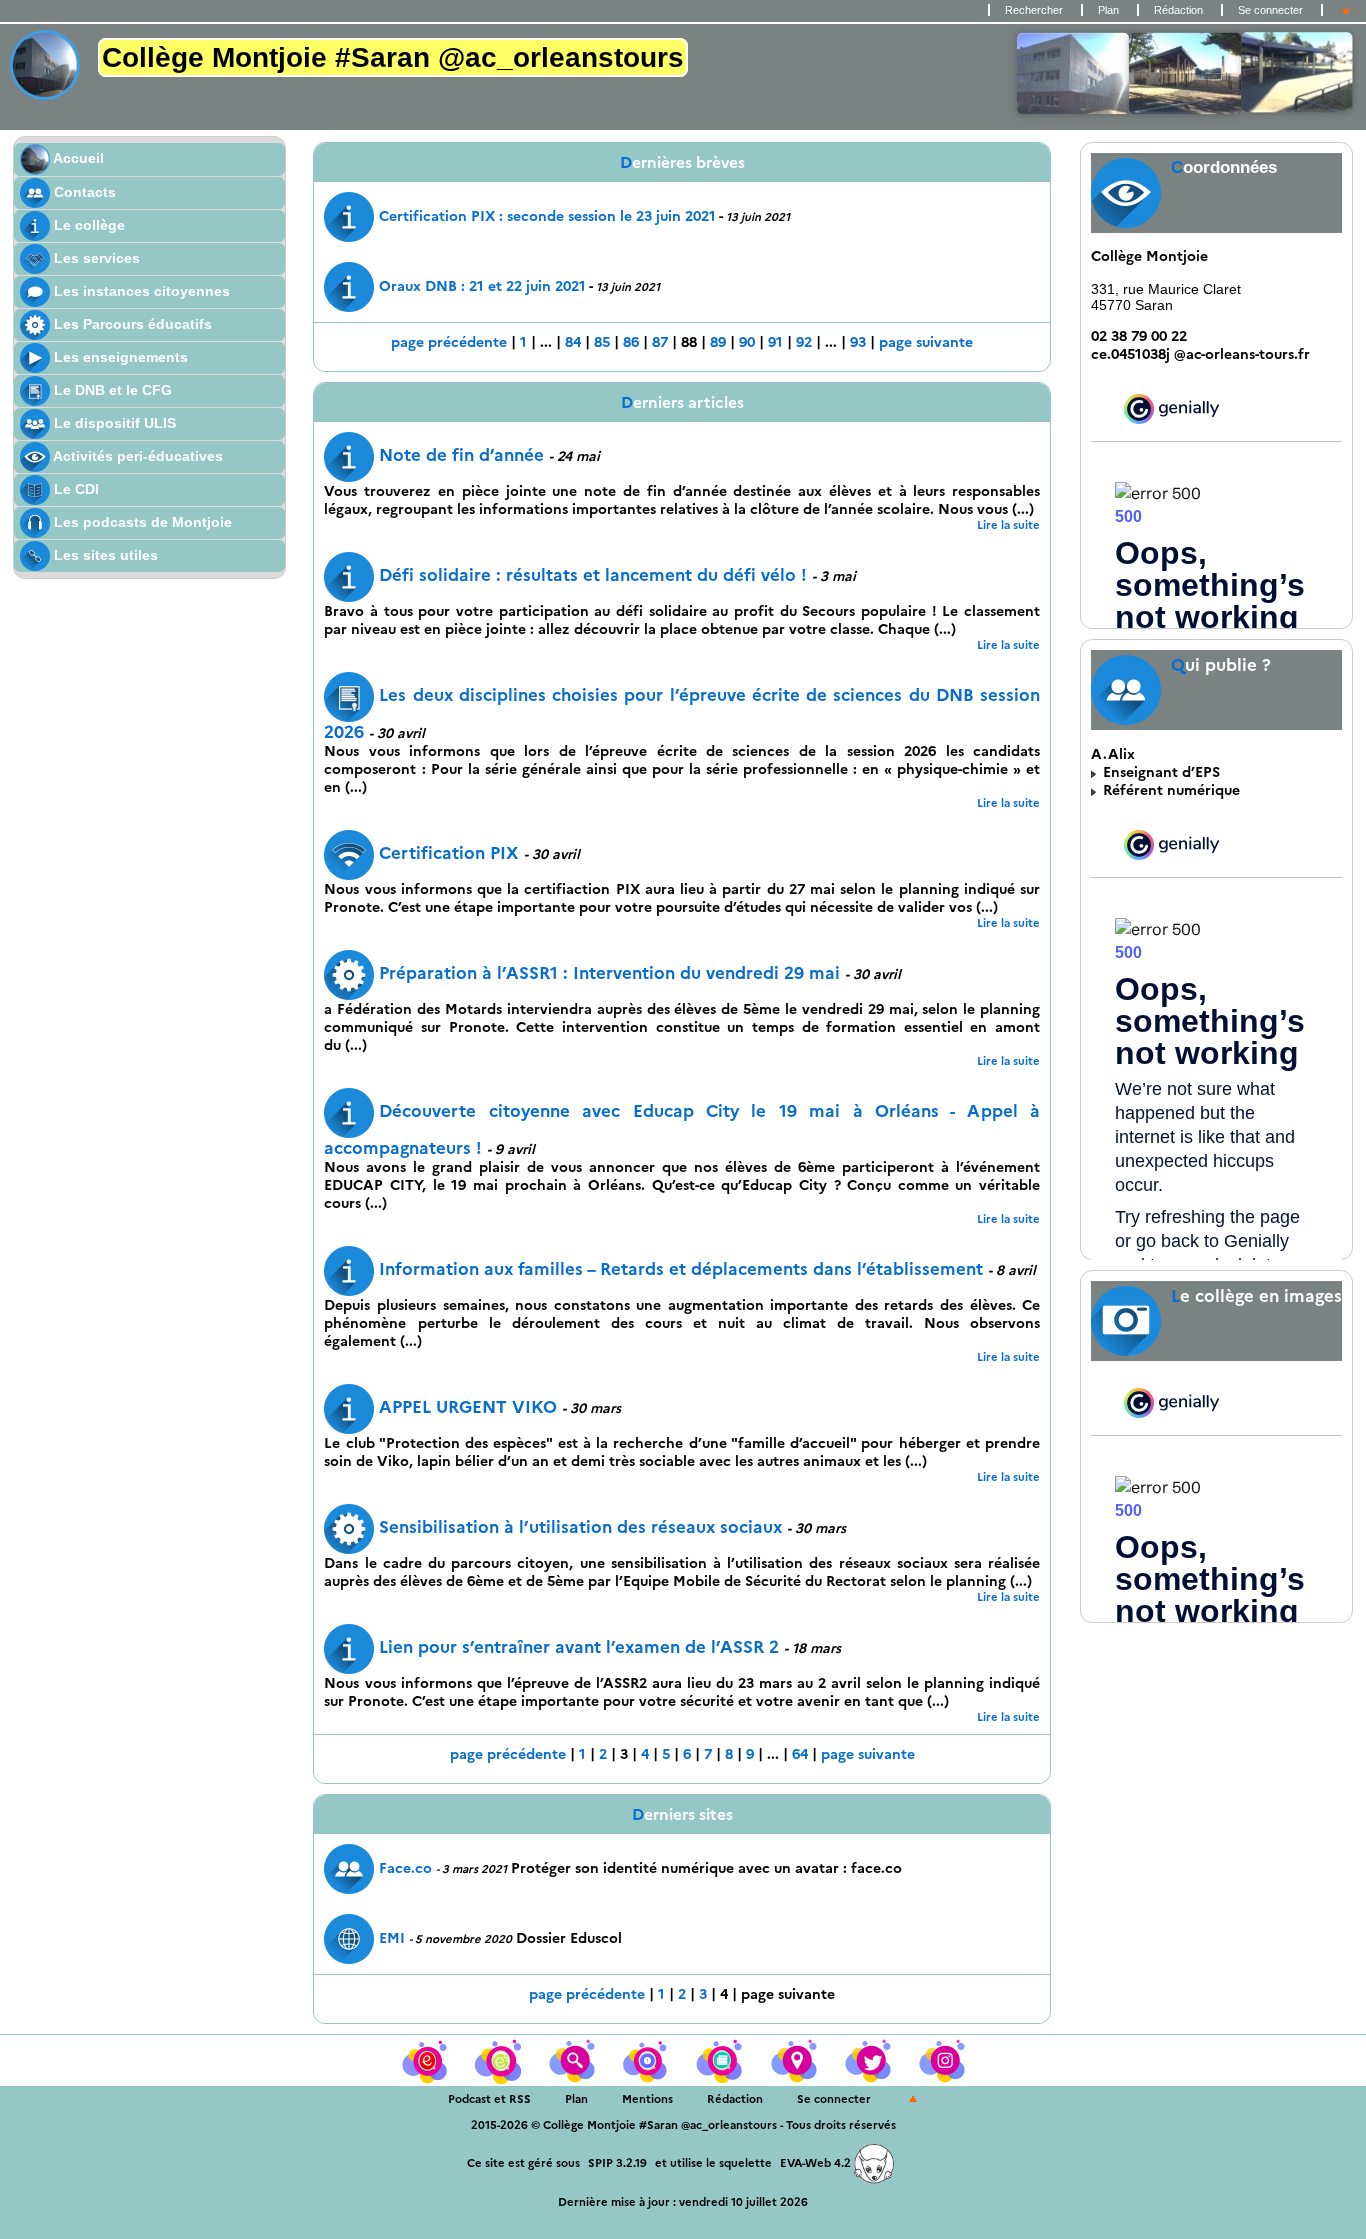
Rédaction (1178, 10)
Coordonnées (1224, 167)
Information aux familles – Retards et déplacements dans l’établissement (681, 1269)
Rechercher (1034, 10)
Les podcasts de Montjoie (141, 522)
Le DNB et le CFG (111, 390)
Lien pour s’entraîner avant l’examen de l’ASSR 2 (579, 1647)
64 (800, 1754)
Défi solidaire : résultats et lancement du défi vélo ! (593, 575)
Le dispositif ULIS (113, 423)
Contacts (83, 192)
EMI (392, 1938)
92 (804, 342)
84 (573, 342)
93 (858, 342)
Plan (1108, 10)
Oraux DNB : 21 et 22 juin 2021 (482, 286)
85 (602, 342)
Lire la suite (1008, 525)
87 (660, 342)
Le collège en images (1256, 1296)
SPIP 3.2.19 (617, 2163)
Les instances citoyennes (140, 291)
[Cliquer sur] (500, 2059)
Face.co (405, 1868)
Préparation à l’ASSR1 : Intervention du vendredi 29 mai (609, 973)
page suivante (926, 342)
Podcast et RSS (489, 2099)
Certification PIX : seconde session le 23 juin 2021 (547, 216)
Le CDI (74, 489)
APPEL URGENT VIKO (468, 1407)
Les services (95, 258)
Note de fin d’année (461, 455)
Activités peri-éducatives (136, 456)
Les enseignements (119, 357)
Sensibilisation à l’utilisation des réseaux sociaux (580, 1527)
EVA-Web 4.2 (817, 2163)
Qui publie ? (1221, 665)
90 (747, 342)
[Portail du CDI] (426, 2059)
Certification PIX (449, 853)
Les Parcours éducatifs (131, 324)
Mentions (647, 2099)
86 (631, 342)
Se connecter (1270, 10)
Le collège (87, 225)
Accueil (77, 158)
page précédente (449, 342)
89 (718, 342)
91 (775, 342)
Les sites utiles (104, 555)
